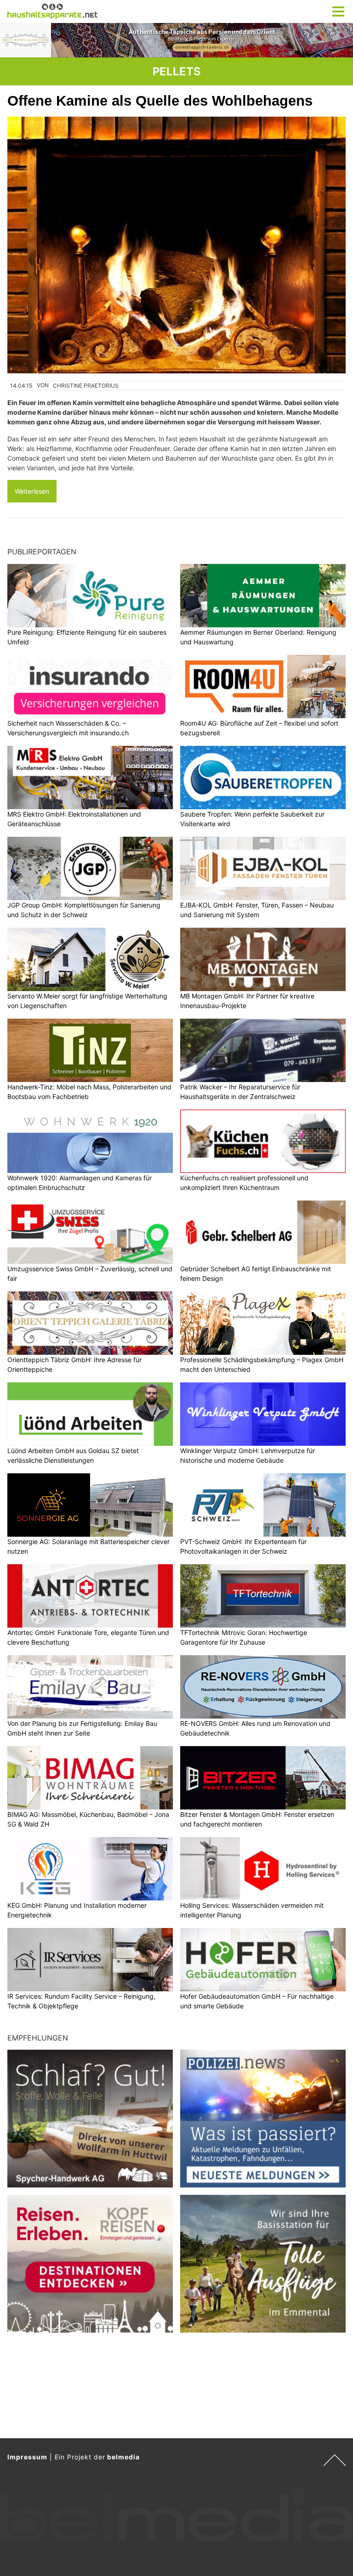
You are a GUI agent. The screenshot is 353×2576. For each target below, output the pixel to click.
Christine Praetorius (86, 386)
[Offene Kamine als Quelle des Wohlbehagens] (176, 245)
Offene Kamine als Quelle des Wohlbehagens (160, 101)
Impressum (27, 2457)
